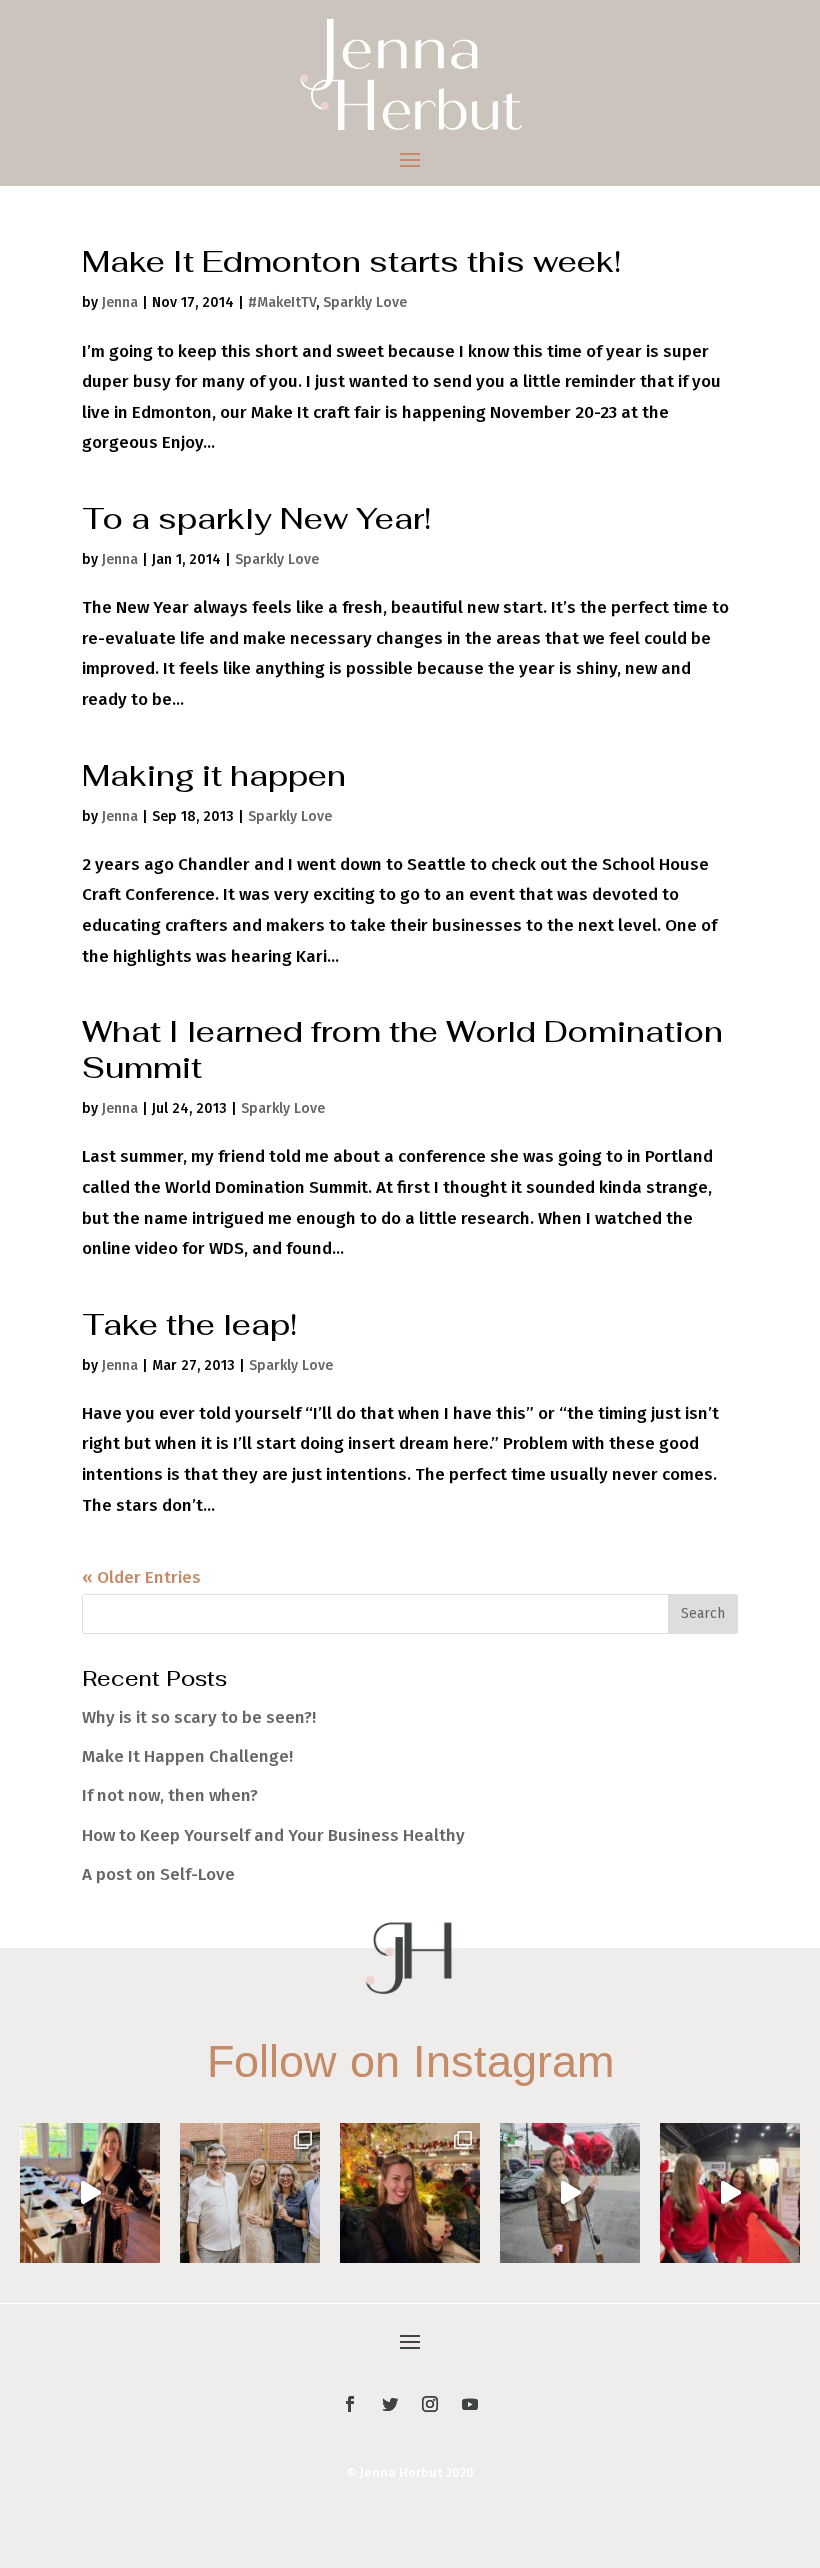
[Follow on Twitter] (390, 2404)
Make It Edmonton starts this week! (351, 261)
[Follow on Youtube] (470, 2404)
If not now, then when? (170, 1795)
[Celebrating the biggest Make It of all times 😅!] (410, 2193)
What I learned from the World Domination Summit (402, 1049)
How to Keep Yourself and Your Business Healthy (273, 1835)
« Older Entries (141, 1577)
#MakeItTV (282, 302)
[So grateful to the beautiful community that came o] (250, 2193)
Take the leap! (189, 1324)
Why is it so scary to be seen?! (199, 1717)
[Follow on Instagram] (430, 2404)
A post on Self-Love (158, 1874)
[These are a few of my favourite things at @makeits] (570, 2193)
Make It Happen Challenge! (187, 1756)
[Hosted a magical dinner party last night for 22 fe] (90, 2193)
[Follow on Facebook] (350, 2404)
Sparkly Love (365, 302)
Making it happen (214, 775)
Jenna (120, 302)
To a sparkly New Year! (256, 518)
